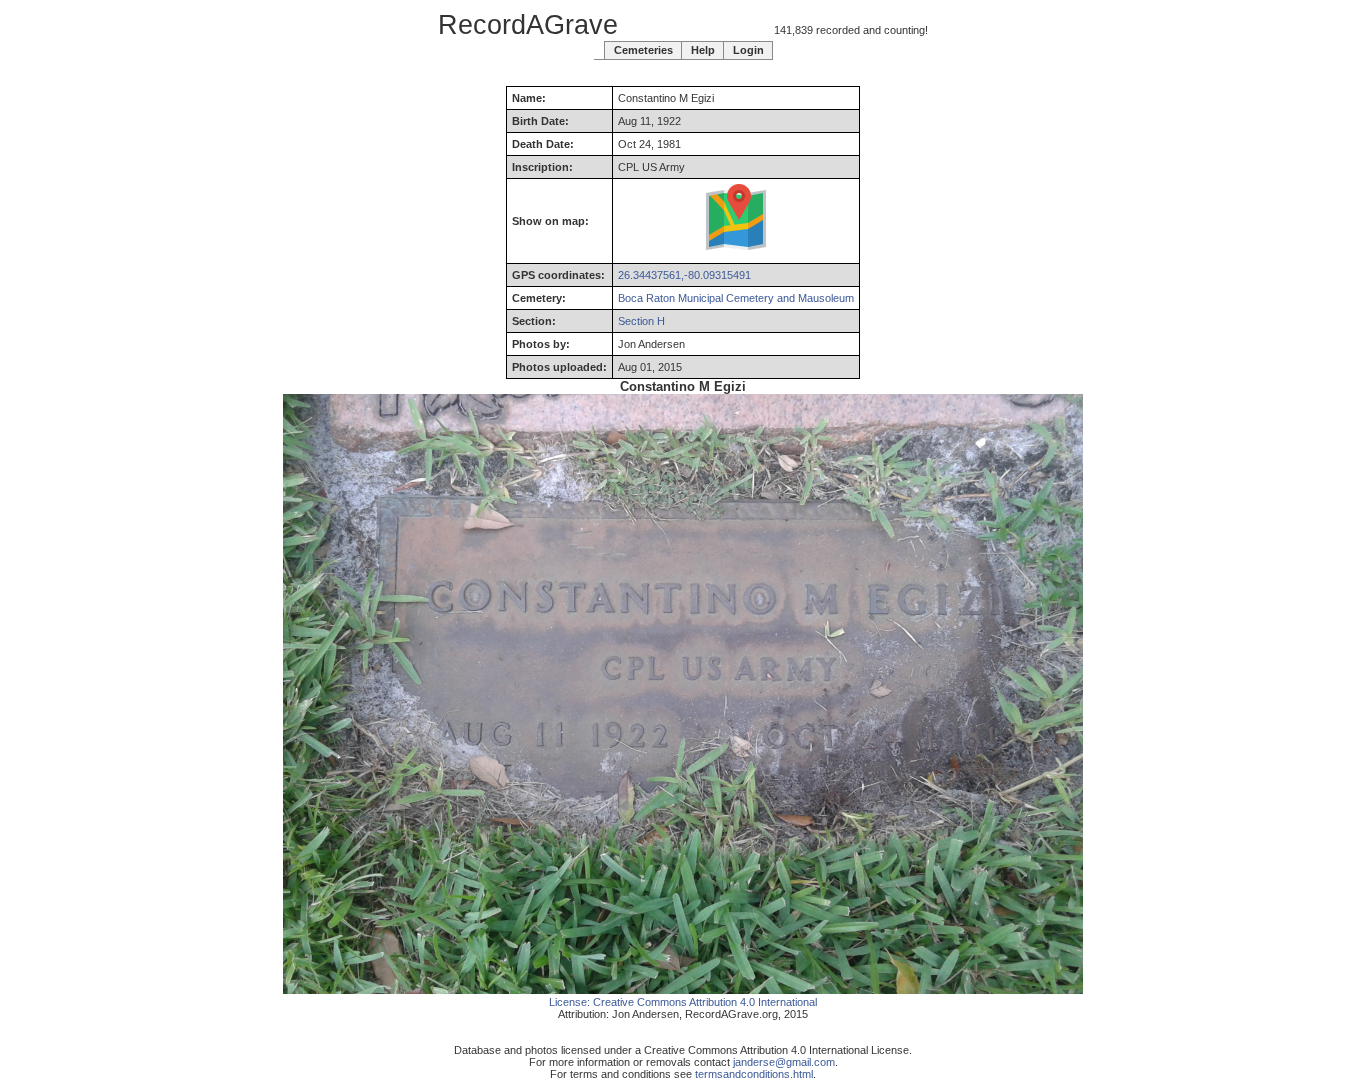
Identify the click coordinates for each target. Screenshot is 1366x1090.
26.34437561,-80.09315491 (684, 275)
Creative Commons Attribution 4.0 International (705, 1002)
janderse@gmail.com (784, 1062)
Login (748, 50)
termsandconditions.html (754, 1074)
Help (703, 50)
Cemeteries (643, 50)
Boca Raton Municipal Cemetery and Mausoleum (736, 298)
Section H (641, 321)
